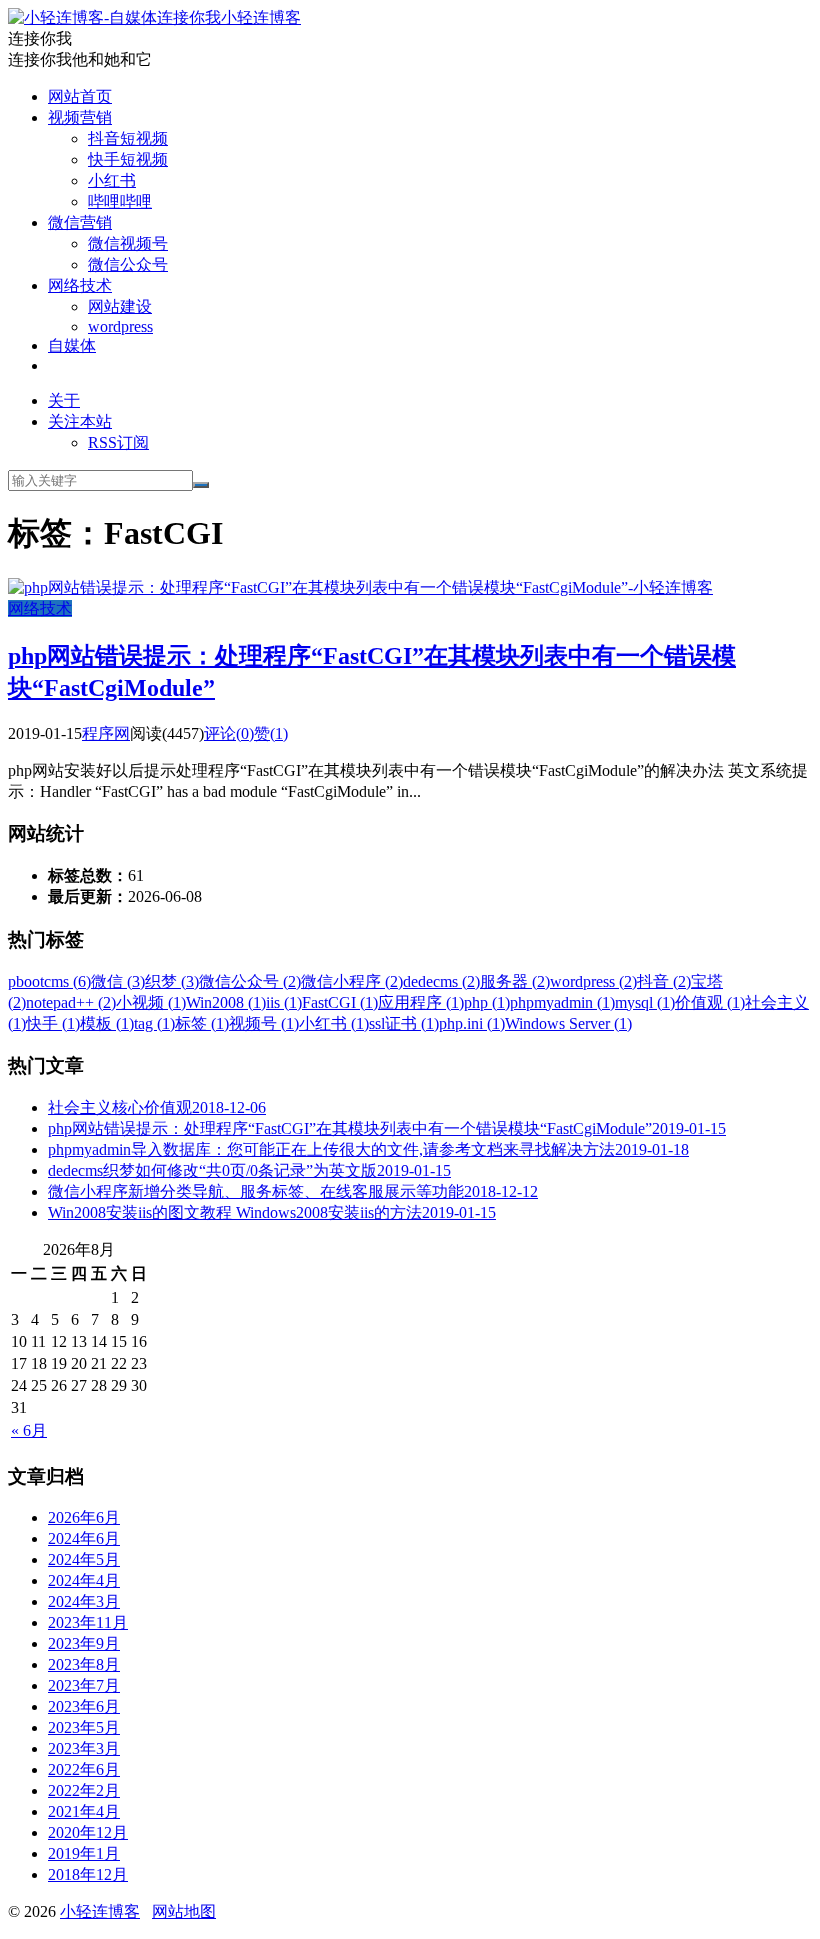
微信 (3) (118, 981)
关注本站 (80, 421)
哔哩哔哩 (120, 201)
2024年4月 (84, 1580)
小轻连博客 (261, 17)
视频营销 (80, 117)
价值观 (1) (710, 1002)
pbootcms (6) (49, 981)
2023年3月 (84, 1748)
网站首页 (80, 96)
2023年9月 (84, 1643)
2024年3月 (84, 1601)
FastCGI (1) (340, 1002)
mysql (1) (645, 1002)
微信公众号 (128, 264)
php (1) (487, 1002)
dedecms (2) (441, 981)
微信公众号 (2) (250, 981)
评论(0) (229, 733)
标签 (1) (202, 1023)
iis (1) (284, 1002)
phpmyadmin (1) (562, 1002)
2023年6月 (84, 1706)
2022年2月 (84, 1790)
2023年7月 (84, 1685)
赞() (271, 733)
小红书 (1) (334, 1023)
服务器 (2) (515, 981)
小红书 (112, 180)
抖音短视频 (128, 138)
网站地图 (184, 1911)
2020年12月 (88, 1832)
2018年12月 (88, 1874)
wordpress (120, 326)
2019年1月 (84, 1853)
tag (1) (154, 1023)
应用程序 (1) (421, 1002)
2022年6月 (84, 1769)
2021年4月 (84, 1811)
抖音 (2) (664, 981)
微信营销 (80, 222)
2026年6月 (84, 1517)
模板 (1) (107, 1023)
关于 (64, 400)
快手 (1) (53, 1023)
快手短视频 (128, 159)
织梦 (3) (172, 981)
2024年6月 (84, 1538)
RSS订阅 (118, 442)
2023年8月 (84, 1664)
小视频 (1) (151, 1002)
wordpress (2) (593, 981)
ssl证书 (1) (404, 1023)
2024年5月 (84, 1559)
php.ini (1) (472, 1023)
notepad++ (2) (71, 1002)
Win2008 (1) (226, 1002)
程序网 (106, 733)
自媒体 (72, 345)
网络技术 (80, 285)
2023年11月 (88, 1622)
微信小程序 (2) (352, 981)
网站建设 (120, 306)
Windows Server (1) (568, 1023)
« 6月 (29, 1430)
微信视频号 (128, 243)
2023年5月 (84, 1727)
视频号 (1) (264, 1023)
